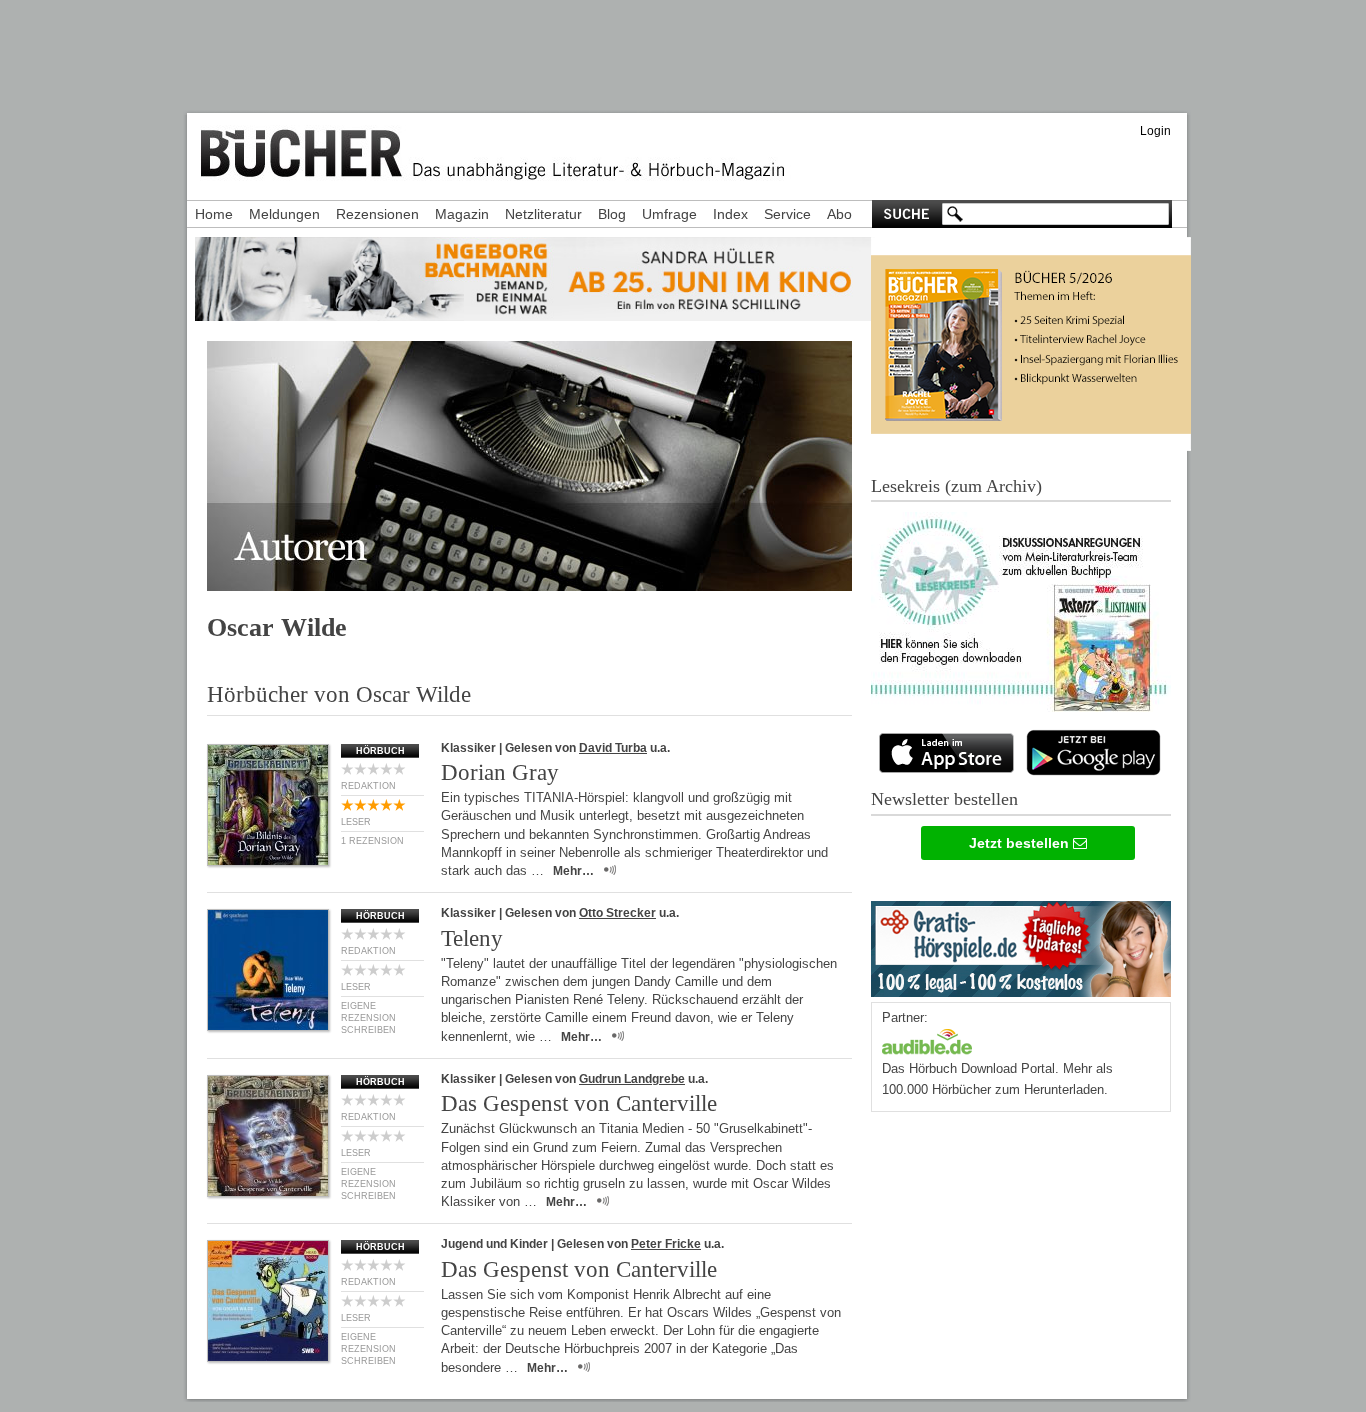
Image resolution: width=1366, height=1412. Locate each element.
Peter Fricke (666, 1244)
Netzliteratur (543, 214)
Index (730, 214)
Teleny (472, 938)
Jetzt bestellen (1021, 843)
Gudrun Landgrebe (632, 1079)
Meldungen (284, 214)
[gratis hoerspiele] (1021, 944)
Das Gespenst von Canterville (579, 1103)
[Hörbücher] (927, 1039)
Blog (612, 214)
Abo (839, 214)
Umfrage (669, 214)
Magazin (462, 214)
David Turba (613, 748)
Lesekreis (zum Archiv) (956, 486)
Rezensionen (377, 214)
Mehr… (573, 871)
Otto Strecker (617, 913)
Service (787, 214)
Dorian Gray (500, 772)
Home (214, 214)
